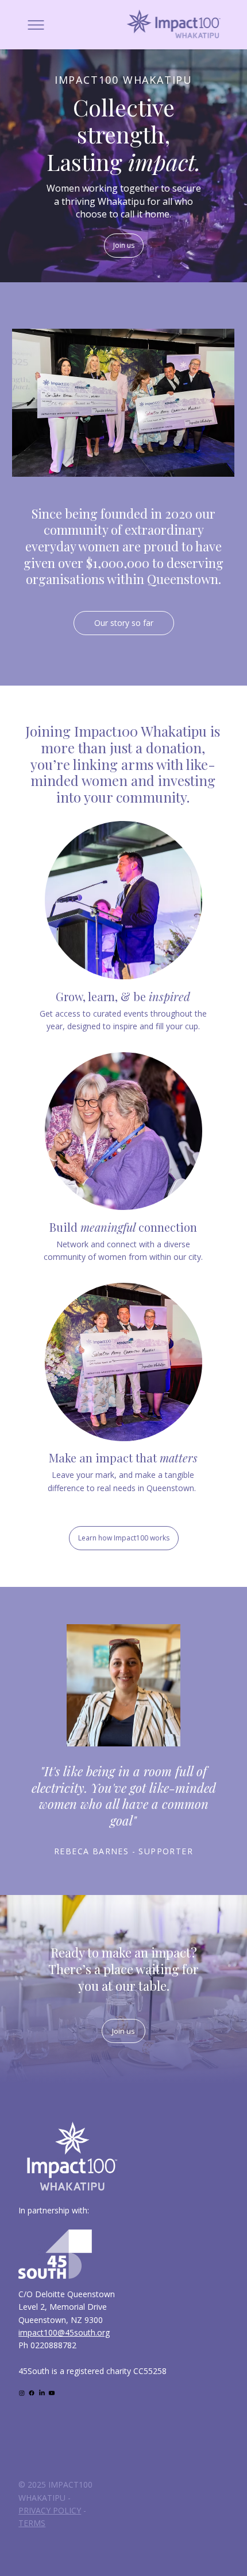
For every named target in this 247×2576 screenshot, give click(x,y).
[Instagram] (22, 2393)
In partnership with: (54, 2210)
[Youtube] (52, 2393)
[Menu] (36, 25)
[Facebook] (32, 2393)
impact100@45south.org (64, 2332)
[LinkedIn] (42, 2393)
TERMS (32, 2523)
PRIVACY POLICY (50, 2510)
